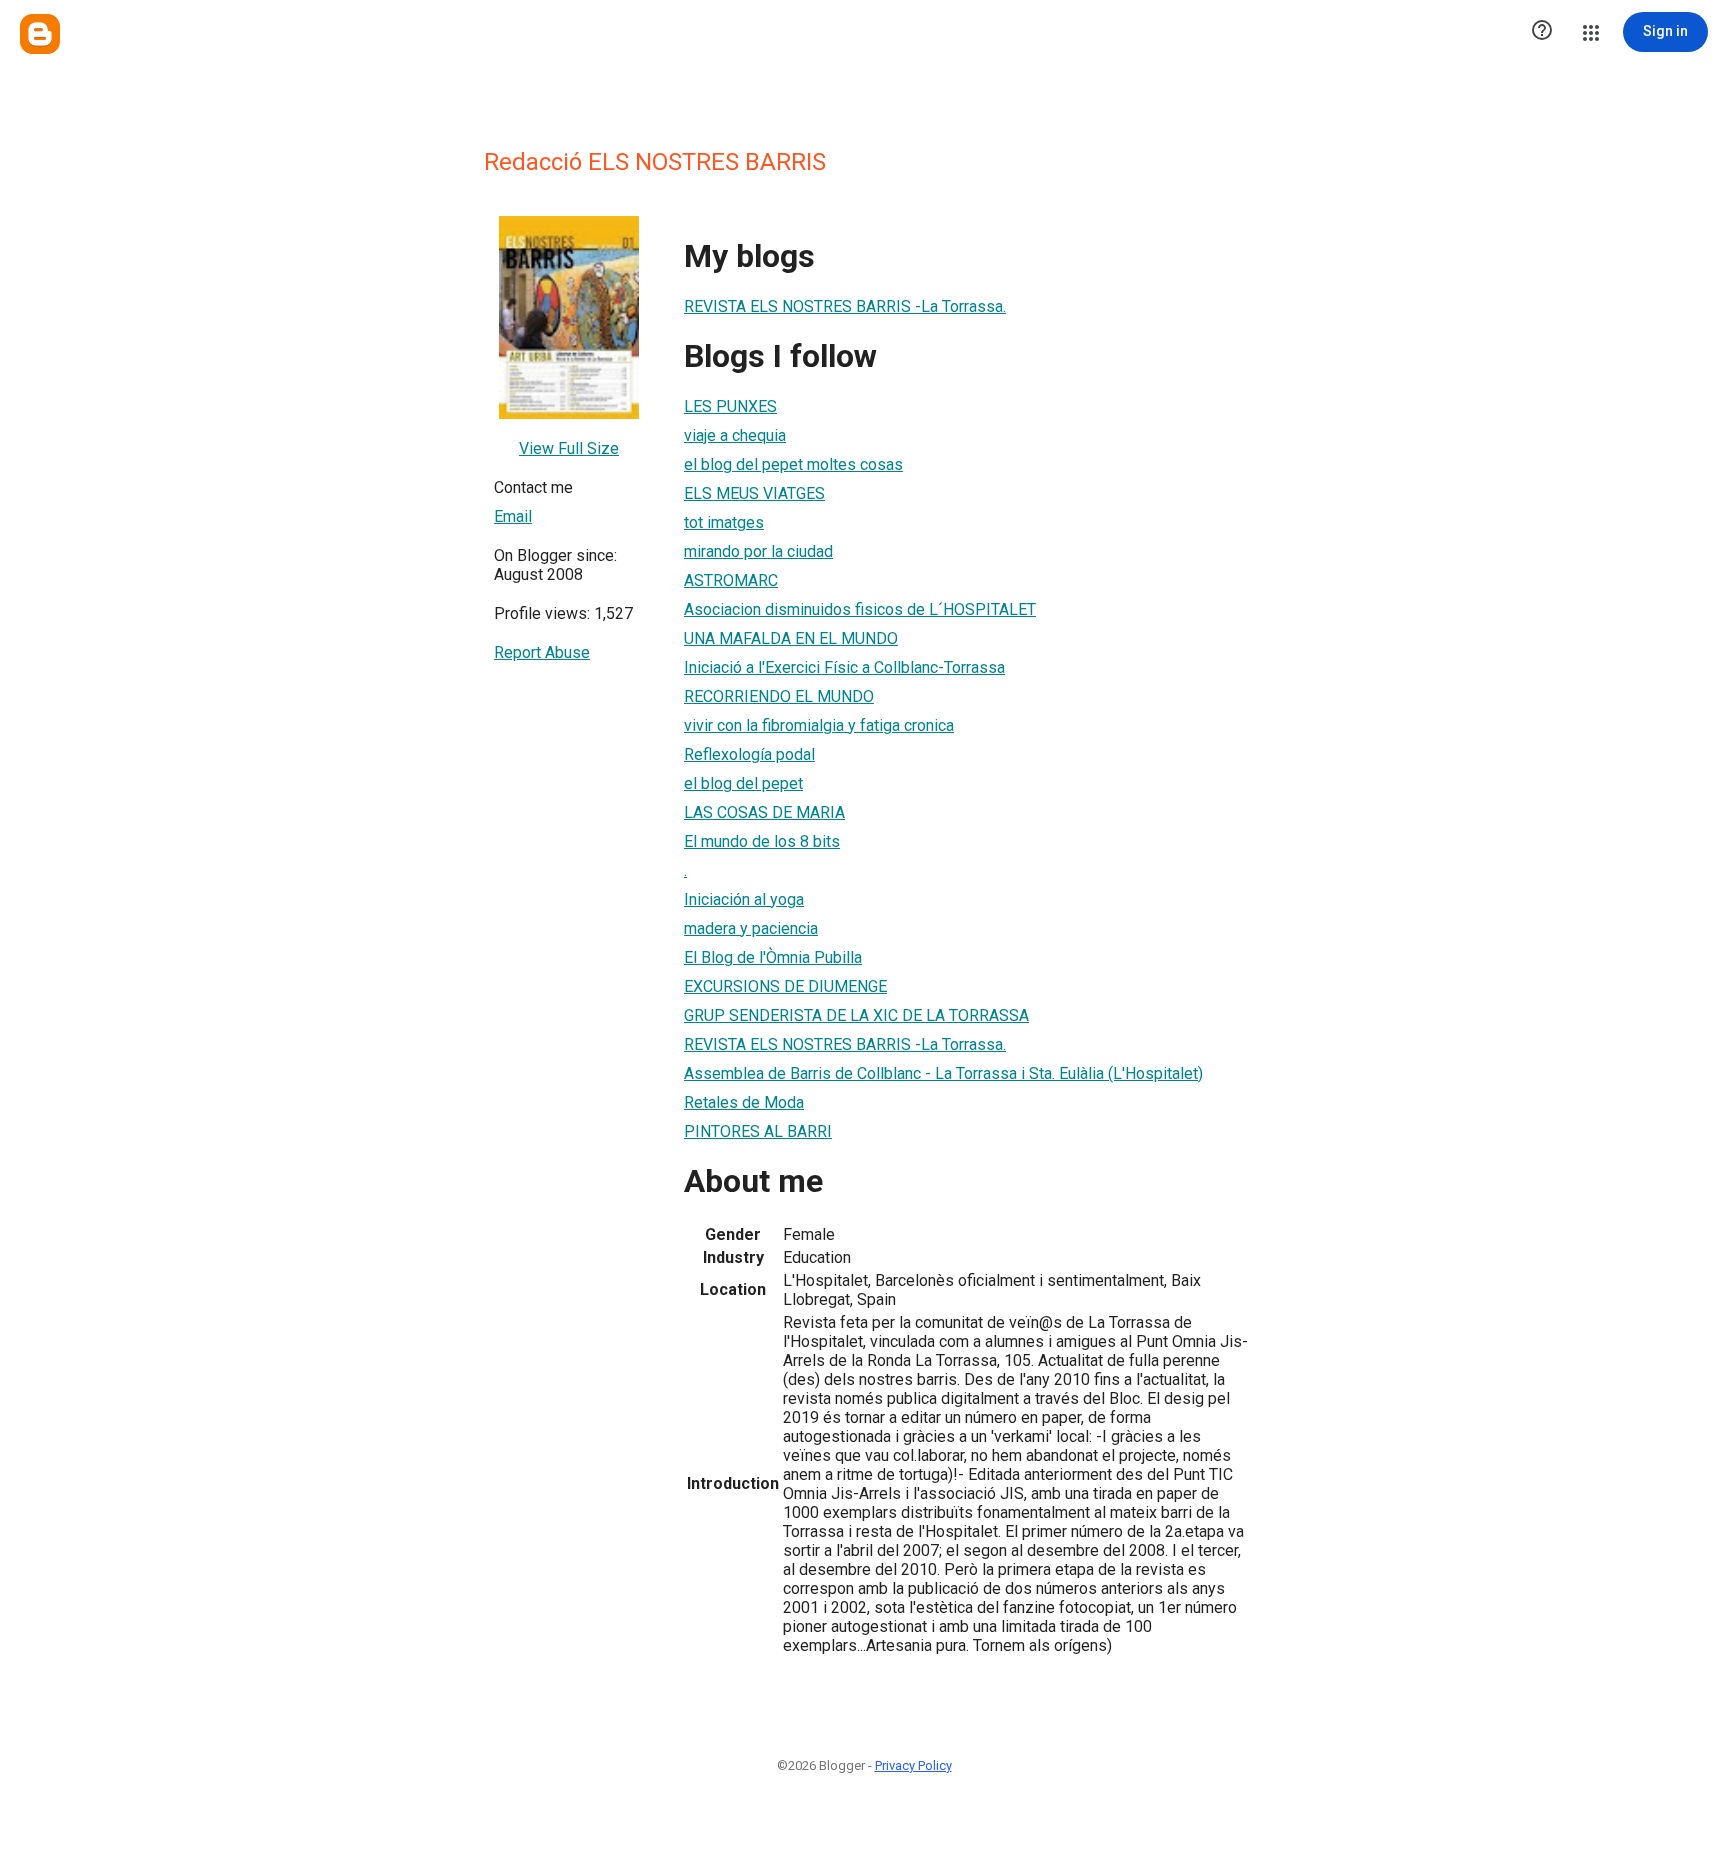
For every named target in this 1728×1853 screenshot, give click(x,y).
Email (513, 516)
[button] (1542, 32)
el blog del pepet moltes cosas (793, 464)
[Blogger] (40, 34)
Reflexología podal (749, 754)
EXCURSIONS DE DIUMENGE (785, 986)
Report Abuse (542, 652)
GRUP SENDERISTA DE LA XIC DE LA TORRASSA (856, 1015)
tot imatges (724, 522)
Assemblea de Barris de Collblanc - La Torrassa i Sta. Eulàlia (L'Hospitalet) (943, 1073)
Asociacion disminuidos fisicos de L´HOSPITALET (860, 609)
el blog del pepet (743, 783)
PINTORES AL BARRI (758, 1131)
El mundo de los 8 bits (762, 841)
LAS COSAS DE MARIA (764, 812)
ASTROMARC (731, 580)
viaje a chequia (735, 435)
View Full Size (569, 448)
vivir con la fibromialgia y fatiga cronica (819, 725)
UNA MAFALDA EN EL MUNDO (791, 638)
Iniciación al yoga (744, 899)
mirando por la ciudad (758, 551)
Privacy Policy (913, 1765)
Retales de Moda (744, 1102)
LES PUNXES (730, 406)
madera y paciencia (751, 928)
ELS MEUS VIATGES (754, 493)
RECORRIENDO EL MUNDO (779, 696)
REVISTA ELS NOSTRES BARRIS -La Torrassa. (845, 306)
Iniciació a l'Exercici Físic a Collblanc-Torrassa (844, 667)
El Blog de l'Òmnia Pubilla (773, 957)
